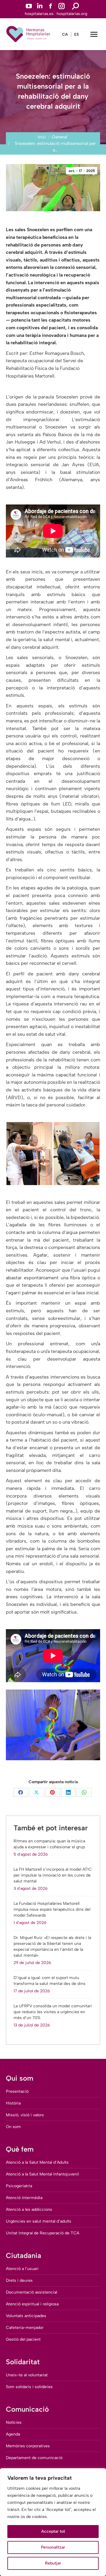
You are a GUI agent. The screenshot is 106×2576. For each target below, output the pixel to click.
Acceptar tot (53, 2531)
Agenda (13, 2434)
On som (13, 2127)
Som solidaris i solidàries (29, 2387)
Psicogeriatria (19, 2186)
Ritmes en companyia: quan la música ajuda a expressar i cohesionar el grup (49, 1844)
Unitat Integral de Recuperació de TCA (43, 2233)
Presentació (17, 2091)
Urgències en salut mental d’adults (39, 2221)
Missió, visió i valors (25, 2115)
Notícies (14, 2422)
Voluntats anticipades (26, 2316)
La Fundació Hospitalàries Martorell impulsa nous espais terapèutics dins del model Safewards (52, 1909)
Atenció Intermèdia (24, 2198)
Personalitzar (53, 2547)
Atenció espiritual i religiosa (32, 2304)
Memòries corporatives (28, 2446)
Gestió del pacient (23, 2339)
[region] (53, 2522)
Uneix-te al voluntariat (27, 2375)
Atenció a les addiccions (29, 2209)
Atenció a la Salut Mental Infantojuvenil (42, 2174)
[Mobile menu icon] (94, 34)
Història (13, 2103)
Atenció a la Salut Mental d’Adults (37, 2162)
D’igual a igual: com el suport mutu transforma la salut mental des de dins (49, 1981)
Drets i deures (19, 2280)
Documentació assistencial (32, 2292)
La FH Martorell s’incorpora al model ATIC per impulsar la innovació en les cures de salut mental (53, 1875)
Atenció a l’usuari (22, 2269)
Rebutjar (53, 2563)
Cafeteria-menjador (25, 2328)
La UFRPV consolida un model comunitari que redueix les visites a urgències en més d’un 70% (53, 2012)
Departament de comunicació (34, 2458)
